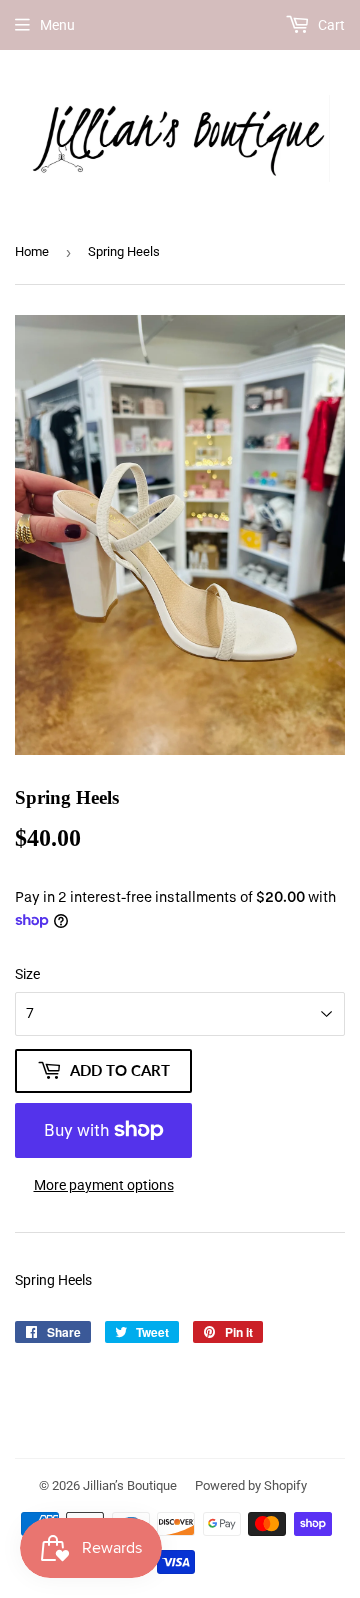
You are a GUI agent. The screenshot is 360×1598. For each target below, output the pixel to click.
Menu (57, 25)
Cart (330, 25)
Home (32, 251)
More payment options (104, 1185)
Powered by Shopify (251, 1485)
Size (27, 974)
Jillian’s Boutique (130, 1485)
